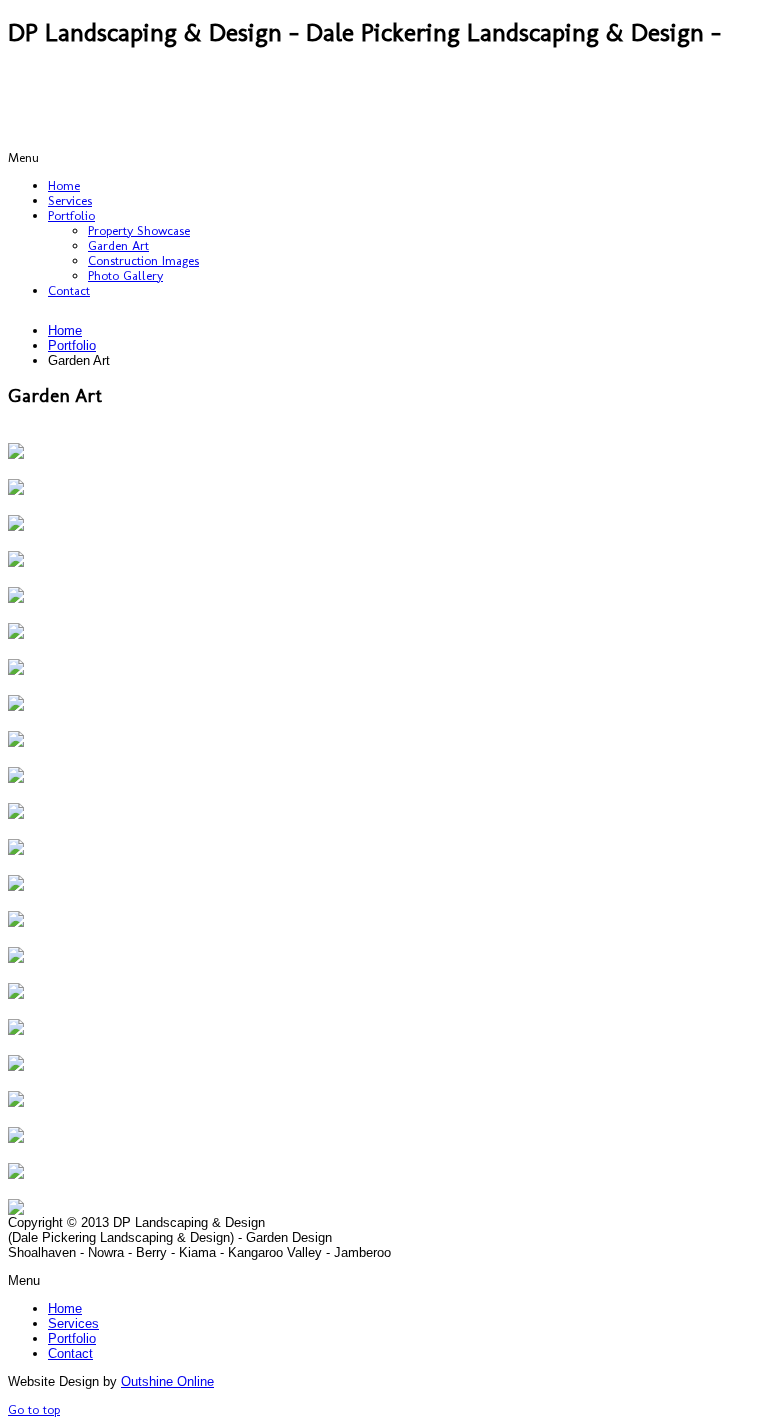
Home (65, 330)
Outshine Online (167, 1381)
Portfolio (72, 345)
